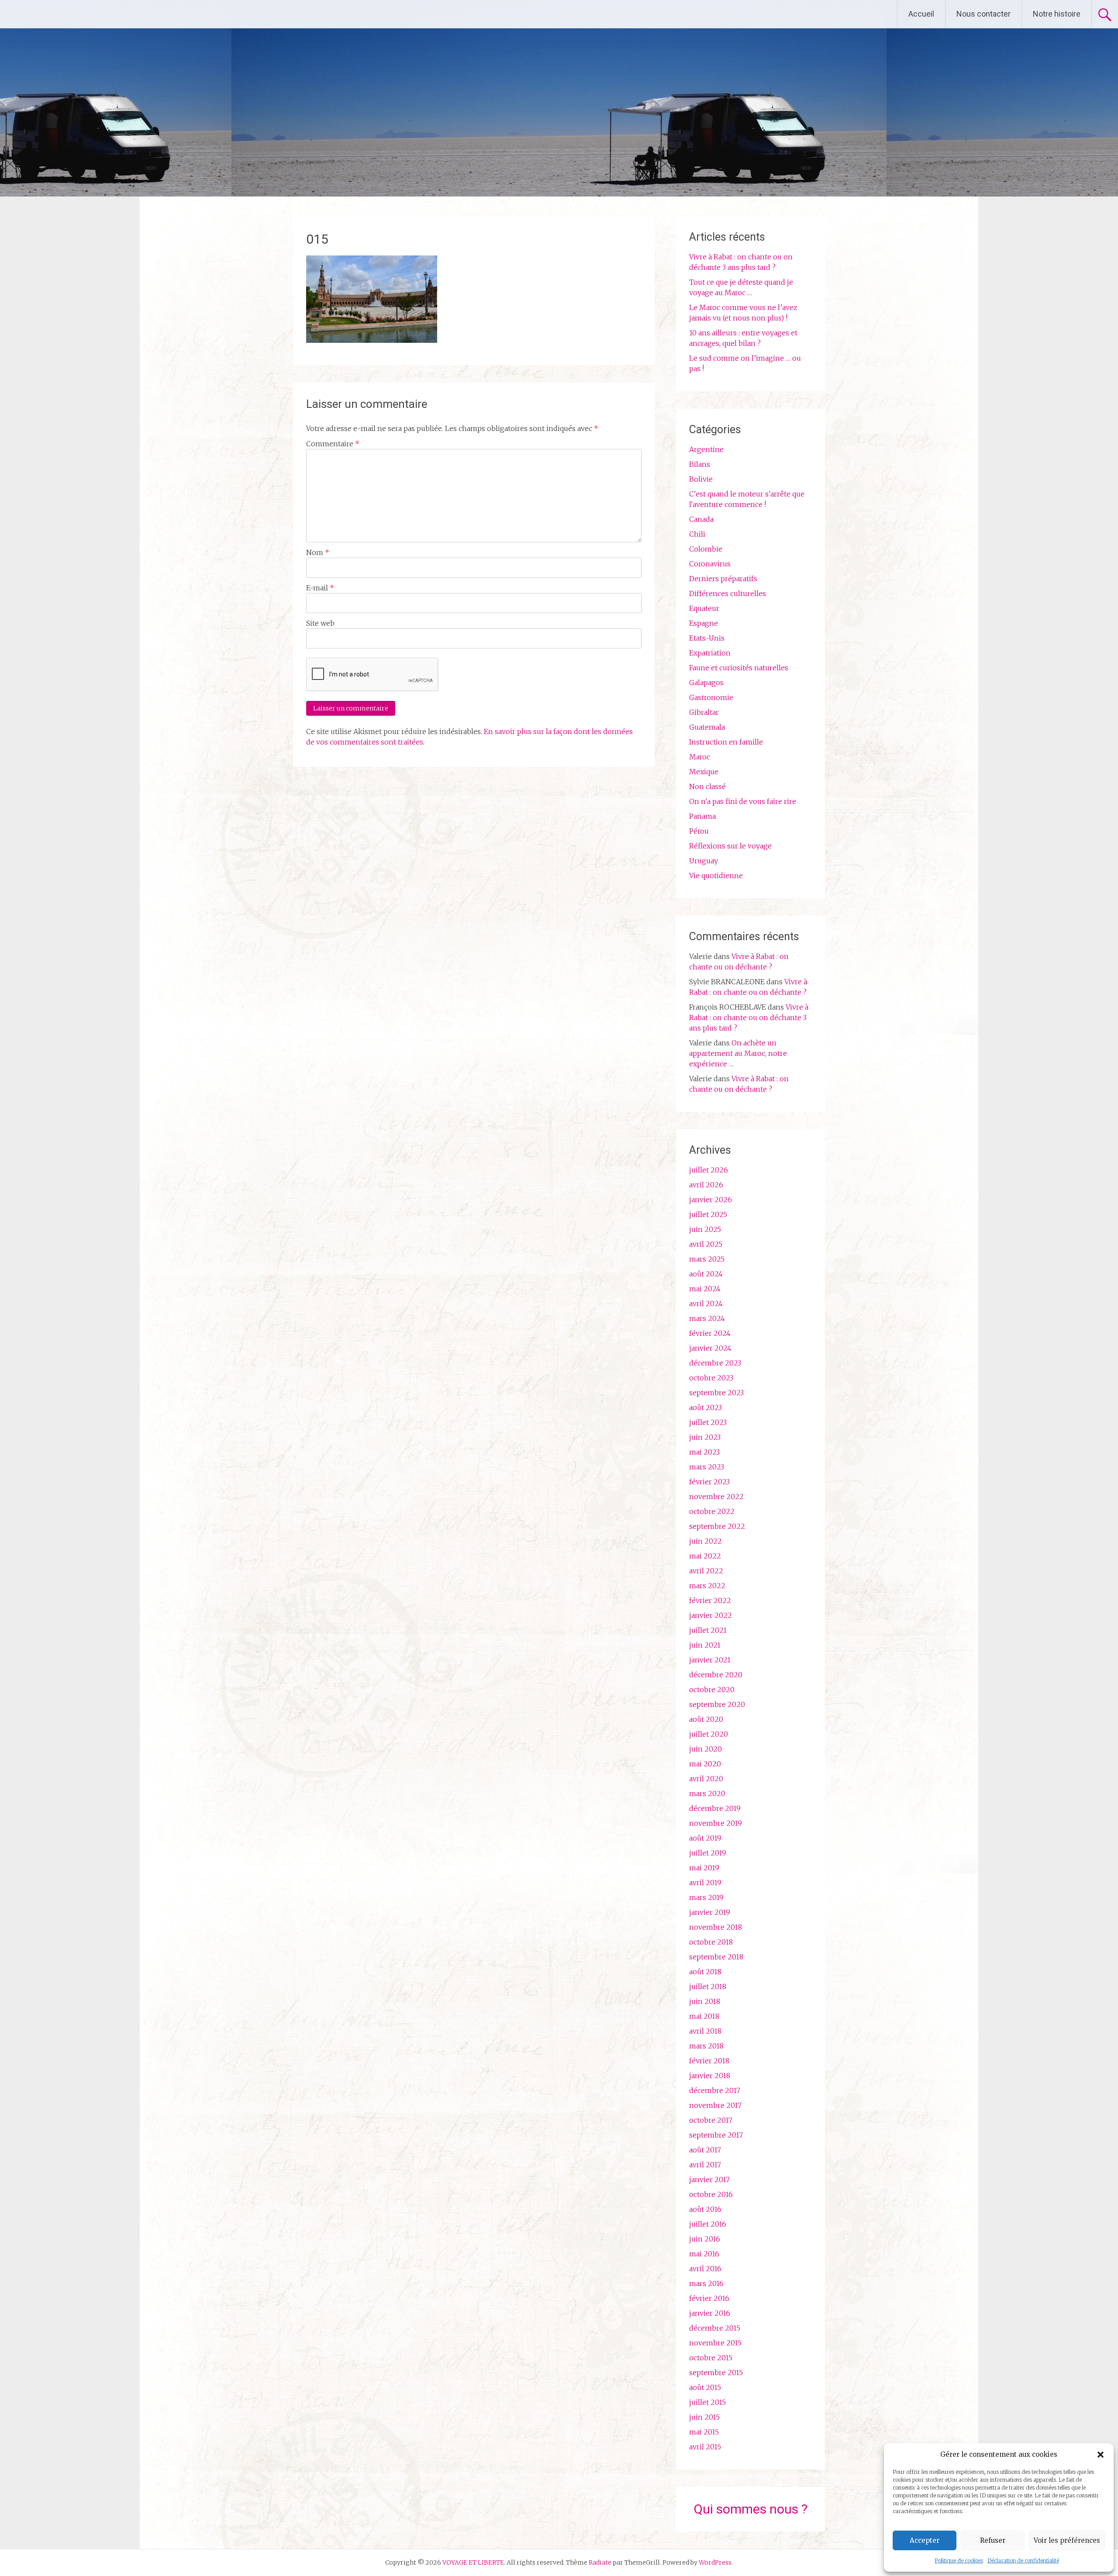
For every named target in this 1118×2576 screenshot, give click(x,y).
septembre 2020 (717, 1704)
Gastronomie (711, 697)
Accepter (925, 2540)
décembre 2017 (715, 2090)
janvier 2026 (711, 1200)
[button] (1101, 2455)
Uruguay (704, 861)
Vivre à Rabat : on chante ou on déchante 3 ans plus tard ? (749, 1017)
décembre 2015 (715, 2328)
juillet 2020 (709, 1734)
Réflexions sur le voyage (730, 846)
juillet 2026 (709, 1170)
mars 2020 (707, 1793)
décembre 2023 (715, 1363)
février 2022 (710, 1600)
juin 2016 (705, 2239)
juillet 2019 (708, 1853)
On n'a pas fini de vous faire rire (743, 801)
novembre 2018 (716, 1927)
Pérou (699, 831)
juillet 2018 (708, 1986)
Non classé (707, 786)
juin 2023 (705, 1437)
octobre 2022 (712, 1511)
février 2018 (709, 2061)
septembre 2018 (716, 1957)
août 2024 (706, 1274)
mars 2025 (707, 1259)
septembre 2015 (716, 2373)
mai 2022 (705, 1556)
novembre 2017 (715, 2105)
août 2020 (706, 1719)
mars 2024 (707, 1318)
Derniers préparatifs (723, 579)
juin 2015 (704, 2417)
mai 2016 (704, 2254)
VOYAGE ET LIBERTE (82, 14)
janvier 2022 (711, 1615)
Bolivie (701, 479)
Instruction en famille (726, 742)
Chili (697, 534)
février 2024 (710, 1333)
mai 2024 (705, 1289)
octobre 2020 (712, 1690)
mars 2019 (706, 1897)
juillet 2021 (708, 1630)
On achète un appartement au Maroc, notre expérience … (738, 1053)
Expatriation (710, 653)
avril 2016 (705, 2269)
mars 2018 (706, 2046)
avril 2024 (706, 1304)
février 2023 (709, 1482)
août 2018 (705, 1972)
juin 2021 (705, 1645)
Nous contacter (983, 14)
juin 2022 (706, 1541)
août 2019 (705, 1838)
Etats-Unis (707, 638)
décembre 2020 (716, 1675)
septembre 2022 (717, 1526)
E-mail (320, 588)
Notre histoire (1057, 14)
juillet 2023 (708, 1422)
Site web (320, 623)
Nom (318, 552)
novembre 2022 (716, 1497)
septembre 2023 (716, 1393)
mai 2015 (704, 2432)
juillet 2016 (708, 2224)
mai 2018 (704, 2016)
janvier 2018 (710, 2076)
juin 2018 (705, 2001)
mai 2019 (704, 1868)
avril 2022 (706, 1571)
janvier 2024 (710, 1348)
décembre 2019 (715, 1808)
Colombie (706, 549)
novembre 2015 (715, 2343)
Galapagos (706, 683)
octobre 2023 (711, 1378)
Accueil (921, 14)
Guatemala (707, 727)
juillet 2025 (708, 1214)
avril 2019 (705, 1883)
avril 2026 (706, 1185)
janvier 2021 (710, 1660)
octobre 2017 (711, 2120)
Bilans (700, 464)
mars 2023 (707, 1467)
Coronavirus (710, 564)
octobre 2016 (711, 2194)
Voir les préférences (1067, 2540)
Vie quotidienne (716, 876)
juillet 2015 (707, 2402)
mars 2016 (706, 2283)
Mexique (704, 772)
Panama (702, 816)
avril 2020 (706, 1779)
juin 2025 (705, 1229)
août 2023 (706, 1407)
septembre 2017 (716, 2135)
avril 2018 (705, 2031)
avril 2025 (706, 1244)
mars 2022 (707, 1586)
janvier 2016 (710, 2313)
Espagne (704, 623)
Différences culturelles (728, 593)
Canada (701, 519)
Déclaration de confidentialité (1023, 2560)
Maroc (700, 757)
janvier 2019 (710, 1912)
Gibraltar (704, 712)
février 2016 (709, 2298)
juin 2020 (706, 1749)
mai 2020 (705, 1764)
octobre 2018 (711, 1942)
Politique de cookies (959, 2560)
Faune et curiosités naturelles (739, 668)
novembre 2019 (716, 1823)
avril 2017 (705, 2165)
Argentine (706, 449)
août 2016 (705, 2209)
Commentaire (333, 444)
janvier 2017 (709, 2179)
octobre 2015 (711, 2358)
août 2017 (705, 2150)
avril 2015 (705, 2447)
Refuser (993, 2540)
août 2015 (705, 2387)
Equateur (704, 608)
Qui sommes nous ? (751, 2509)
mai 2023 (704, 1452)
